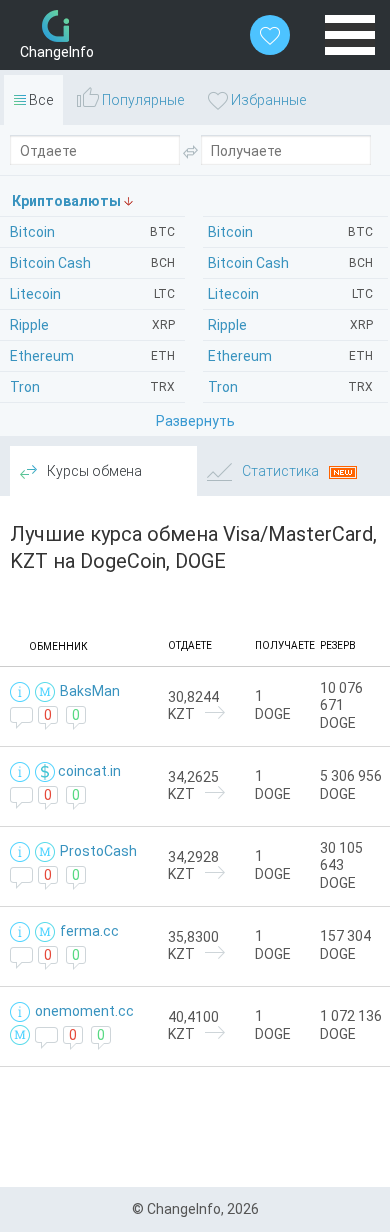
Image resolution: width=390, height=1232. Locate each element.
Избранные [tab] (267, 100)
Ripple (290, 325)
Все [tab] (39, 100)
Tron (290, 387)
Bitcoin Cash (290, 263)
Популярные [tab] (141, 100)
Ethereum (290, 356)
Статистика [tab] (280, 471)
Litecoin (290, 294)
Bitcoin (290, 232)
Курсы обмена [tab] (93, 471)
